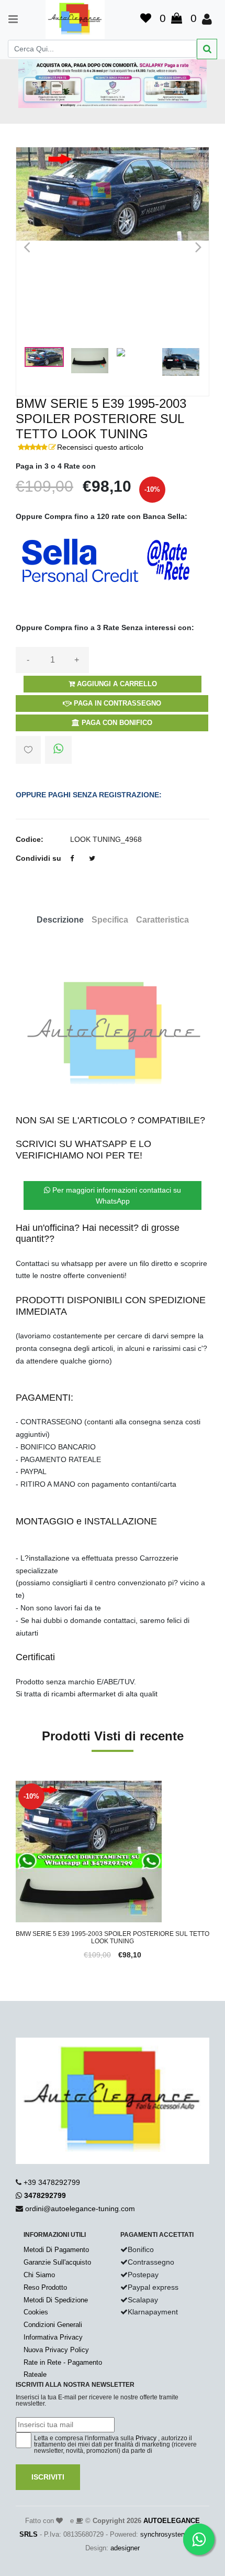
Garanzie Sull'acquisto (57, 2262)
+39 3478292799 (52, 2182)
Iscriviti (48, 2477)
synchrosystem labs (171, 2534)
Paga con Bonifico (116, 723)
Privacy (146, 2438)
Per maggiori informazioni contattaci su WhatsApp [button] (116, 1195)
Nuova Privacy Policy (56, 2350)
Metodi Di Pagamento (56, 2250)
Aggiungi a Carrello (116, 684)
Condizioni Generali (53, 2325)
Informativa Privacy (53, 2337)
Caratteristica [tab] (162, 920)
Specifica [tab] (110, 920)
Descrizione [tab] (60, 920)
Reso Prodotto (45, 2287)
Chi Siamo (39, 2275)
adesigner (125, 2548)
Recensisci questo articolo (100, 447)
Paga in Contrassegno (116, 703)
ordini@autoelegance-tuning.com (80, 2209)
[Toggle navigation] (8, 19)
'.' (18, 1787)
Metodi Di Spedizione (56, 2300)
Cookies (36, 2312)
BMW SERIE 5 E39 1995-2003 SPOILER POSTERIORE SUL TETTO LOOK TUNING (113, 1938)
